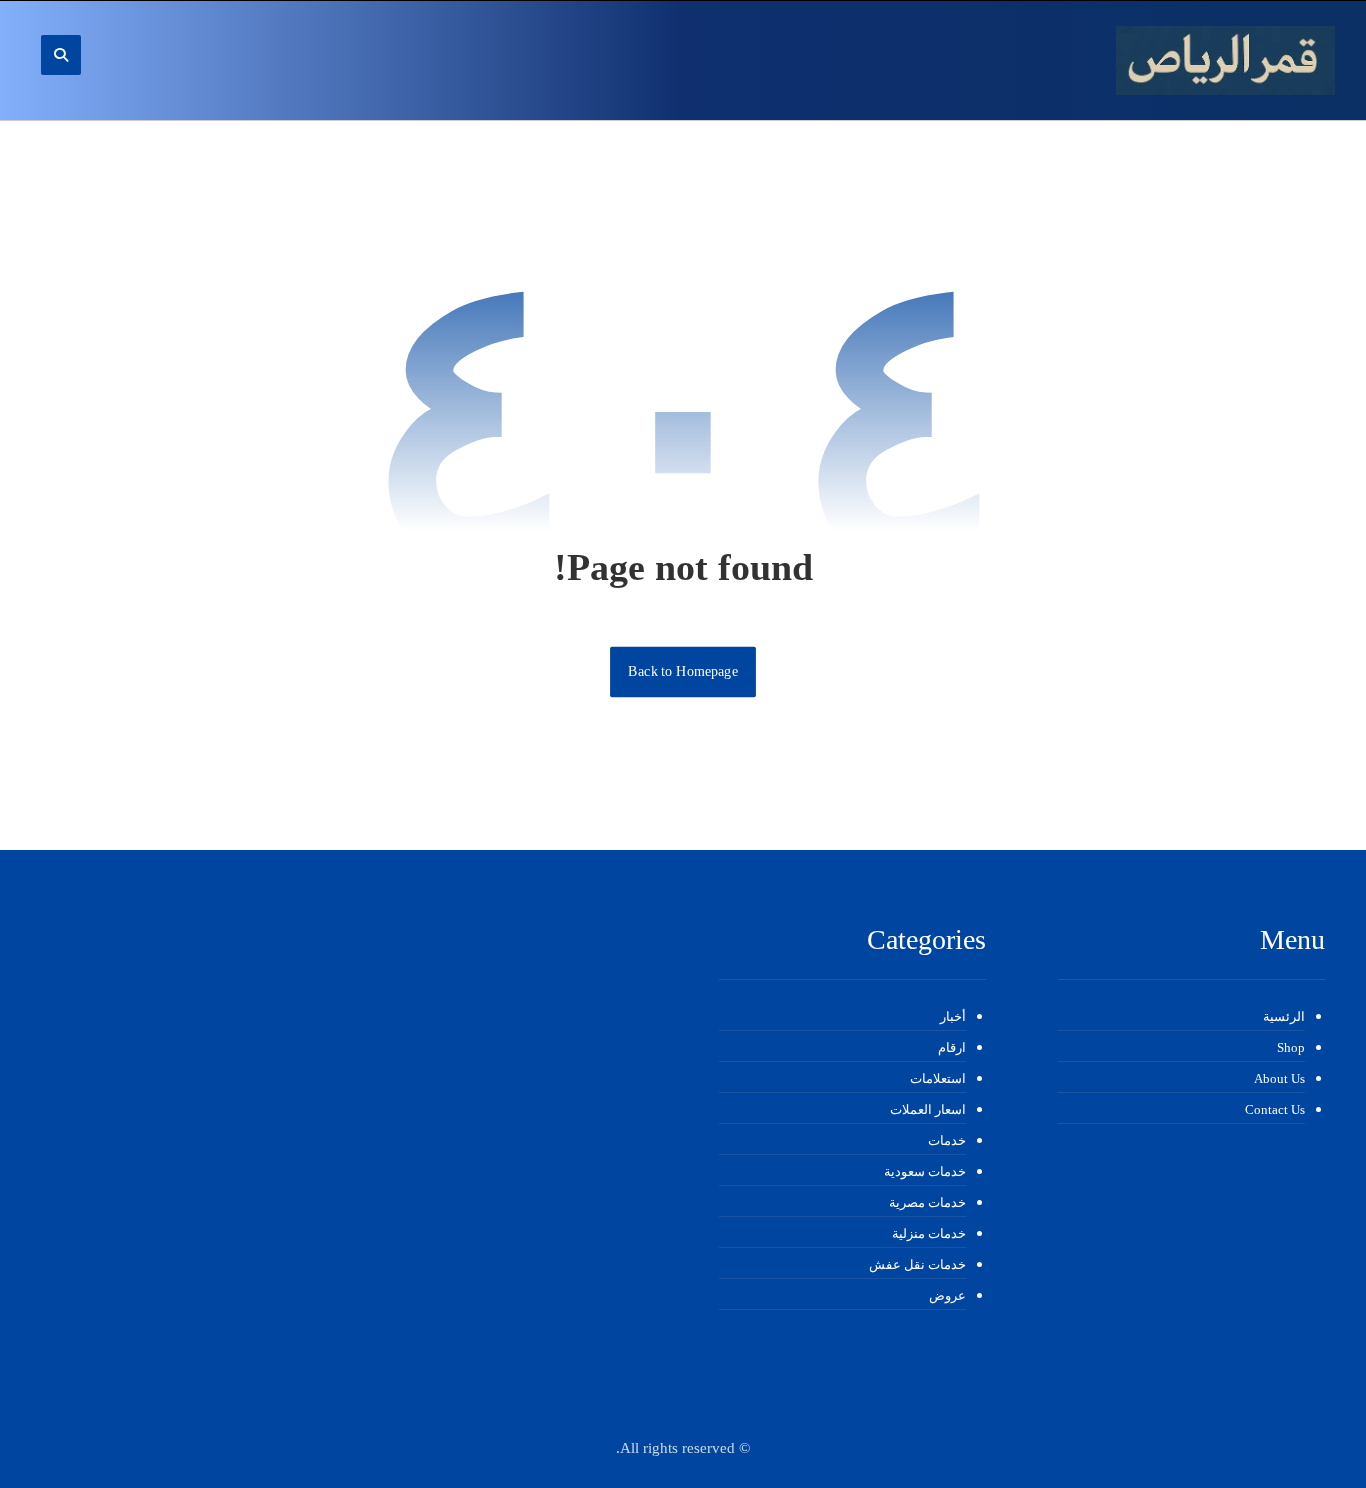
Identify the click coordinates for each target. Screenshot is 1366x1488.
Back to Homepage (683, 671)
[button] (61, 55)
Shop (1291, 1047)
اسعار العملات (928, 1109)
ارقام (952, 1047)
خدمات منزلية (929, 1233)
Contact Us (1275, 1109)
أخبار (953, 1016)
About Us (1279, 1078)
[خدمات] (1225, 60)
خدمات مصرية (927, 1202)
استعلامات (938, 1078)
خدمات (947, 1140)
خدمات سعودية (925, 1171)
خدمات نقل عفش (917, 1264)
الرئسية (1284, 1016)
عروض (947, 1295)
